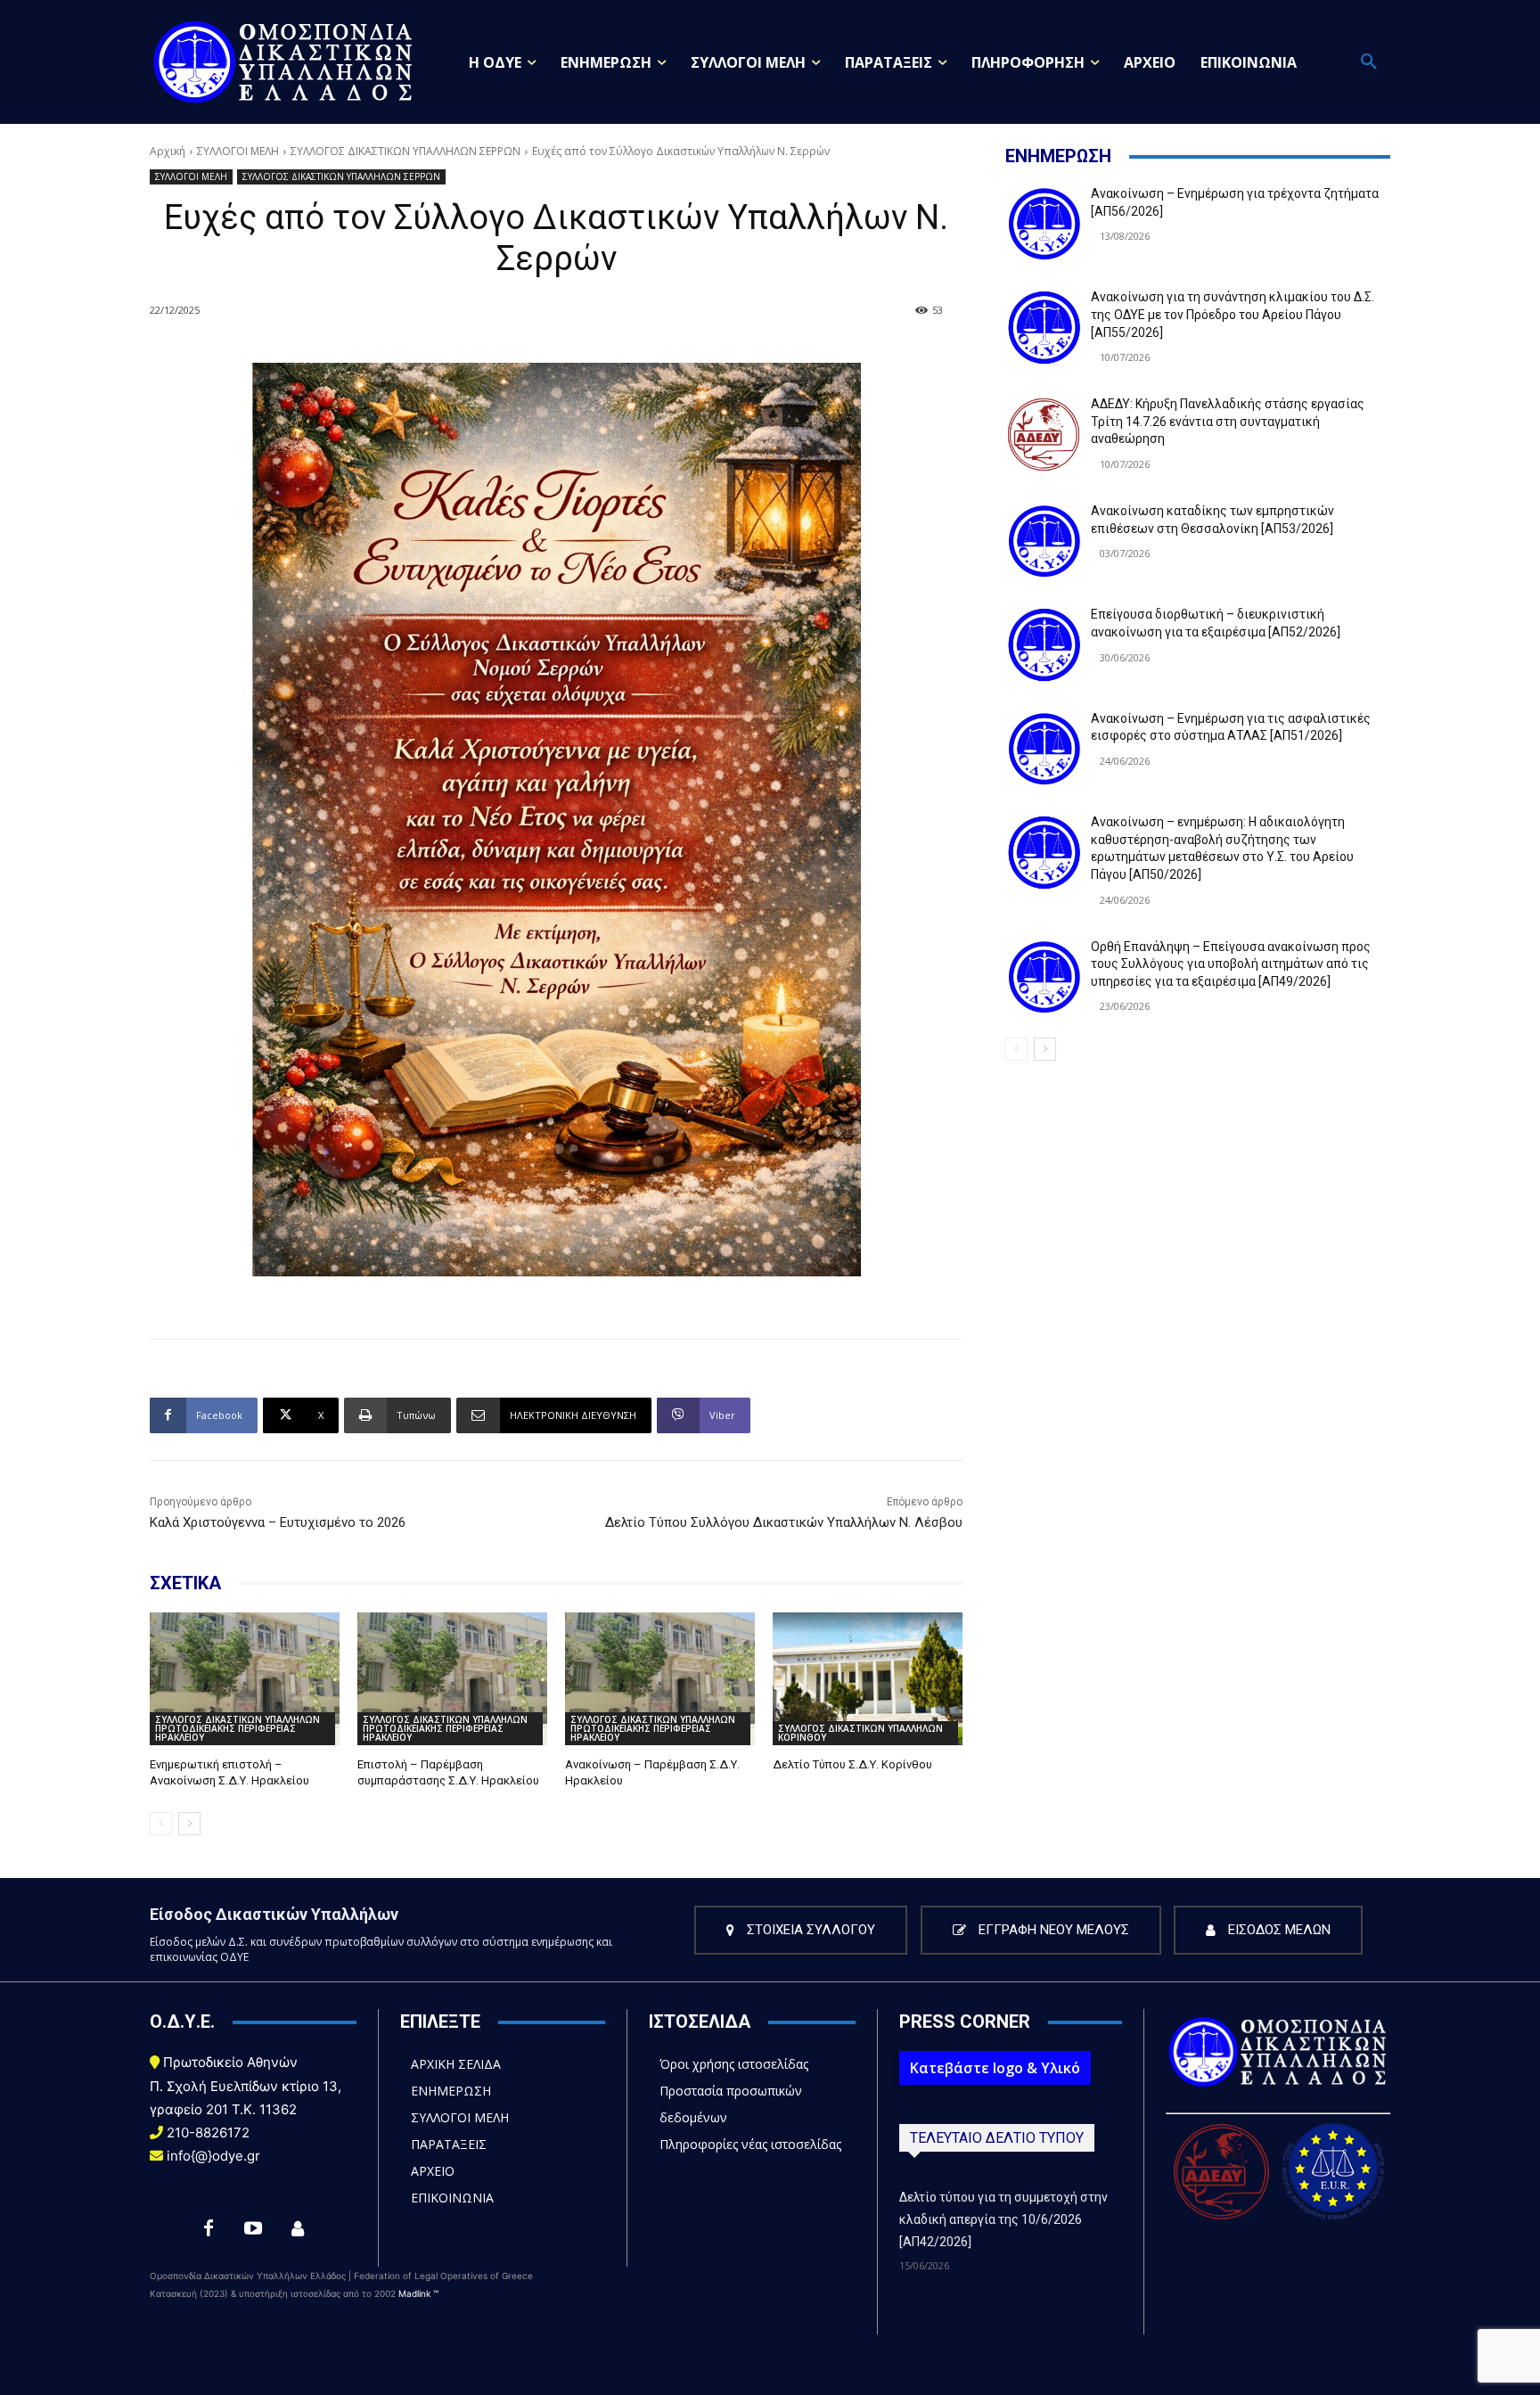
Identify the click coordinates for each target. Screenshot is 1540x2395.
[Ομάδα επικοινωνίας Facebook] (298, 2229)
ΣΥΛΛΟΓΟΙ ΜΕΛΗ (238, 151)
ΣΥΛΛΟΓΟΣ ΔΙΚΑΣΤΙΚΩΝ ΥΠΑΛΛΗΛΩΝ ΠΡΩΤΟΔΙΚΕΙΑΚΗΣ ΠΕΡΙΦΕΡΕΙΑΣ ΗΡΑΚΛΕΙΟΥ (238, 1728)
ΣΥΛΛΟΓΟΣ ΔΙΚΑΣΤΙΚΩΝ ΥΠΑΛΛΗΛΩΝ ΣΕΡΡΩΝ (405, 151)
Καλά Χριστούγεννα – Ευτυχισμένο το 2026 (278, 1522)
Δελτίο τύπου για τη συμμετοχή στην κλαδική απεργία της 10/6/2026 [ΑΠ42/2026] (1003, 2219)
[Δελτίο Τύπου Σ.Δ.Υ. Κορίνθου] (868, 1679)
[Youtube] (253, 2229)
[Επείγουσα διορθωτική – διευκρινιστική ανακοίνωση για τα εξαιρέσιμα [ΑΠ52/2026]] (1044, 644)
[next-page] (189, 1824)
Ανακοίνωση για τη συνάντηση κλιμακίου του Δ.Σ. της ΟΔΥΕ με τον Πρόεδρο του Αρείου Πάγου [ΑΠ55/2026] (1233, 314)
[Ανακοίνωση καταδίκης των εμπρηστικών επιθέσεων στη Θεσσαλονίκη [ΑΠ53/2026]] (1044, 541)
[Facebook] (209, 2229)
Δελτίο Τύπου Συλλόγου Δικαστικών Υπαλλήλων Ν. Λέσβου (784, 1522)
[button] (1369, 62)
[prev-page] (161, 1824)
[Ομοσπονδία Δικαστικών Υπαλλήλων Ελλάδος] (283, 62)
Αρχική (168, 151)
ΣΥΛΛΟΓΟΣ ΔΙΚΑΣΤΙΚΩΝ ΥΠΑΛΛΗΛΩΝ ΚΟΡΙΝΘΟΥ (860, 1733)
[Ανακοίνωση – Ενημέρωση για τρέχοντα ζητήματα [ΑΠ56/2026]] (1044, 224)
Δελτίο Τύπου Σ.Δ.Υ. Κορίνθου (852, 1764)
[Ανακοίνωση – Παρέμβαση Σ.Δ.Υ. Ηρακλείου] (660, 1679)
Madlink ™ (418, 2293)
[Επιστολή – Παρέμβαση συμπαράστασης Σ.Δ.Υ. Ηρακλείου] (452, 1679)
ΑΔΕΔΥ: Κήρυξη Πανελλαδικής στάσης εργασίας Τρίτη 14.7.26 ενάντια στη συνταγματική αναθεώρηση (1228, 421)
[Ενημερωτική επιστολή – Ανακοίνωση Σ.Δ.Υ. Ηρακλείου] (245, 1679)
